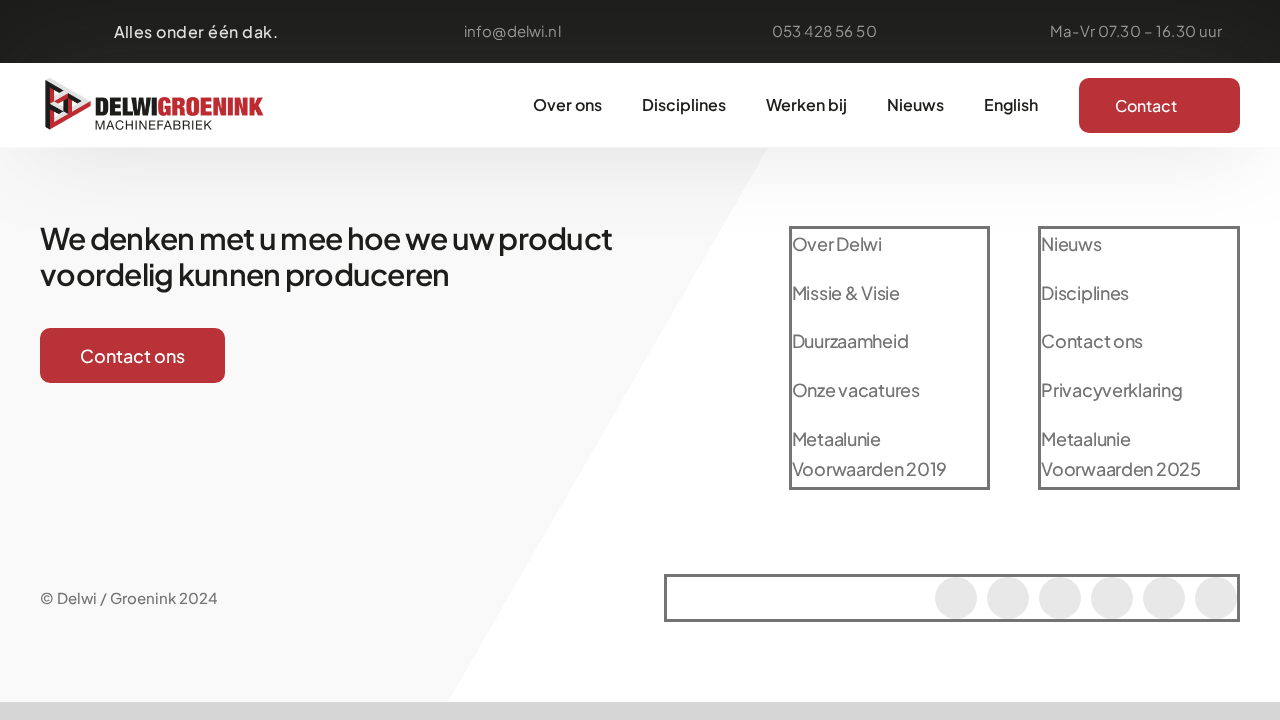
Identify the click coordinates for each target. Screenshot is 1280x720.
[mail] (1112, 598)
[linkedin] (1164, 598)
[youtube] (1060, 598)
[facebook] (956, 598)
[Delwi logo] (155, 80)
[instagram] (1008, 598)
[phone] (1216, 598)
